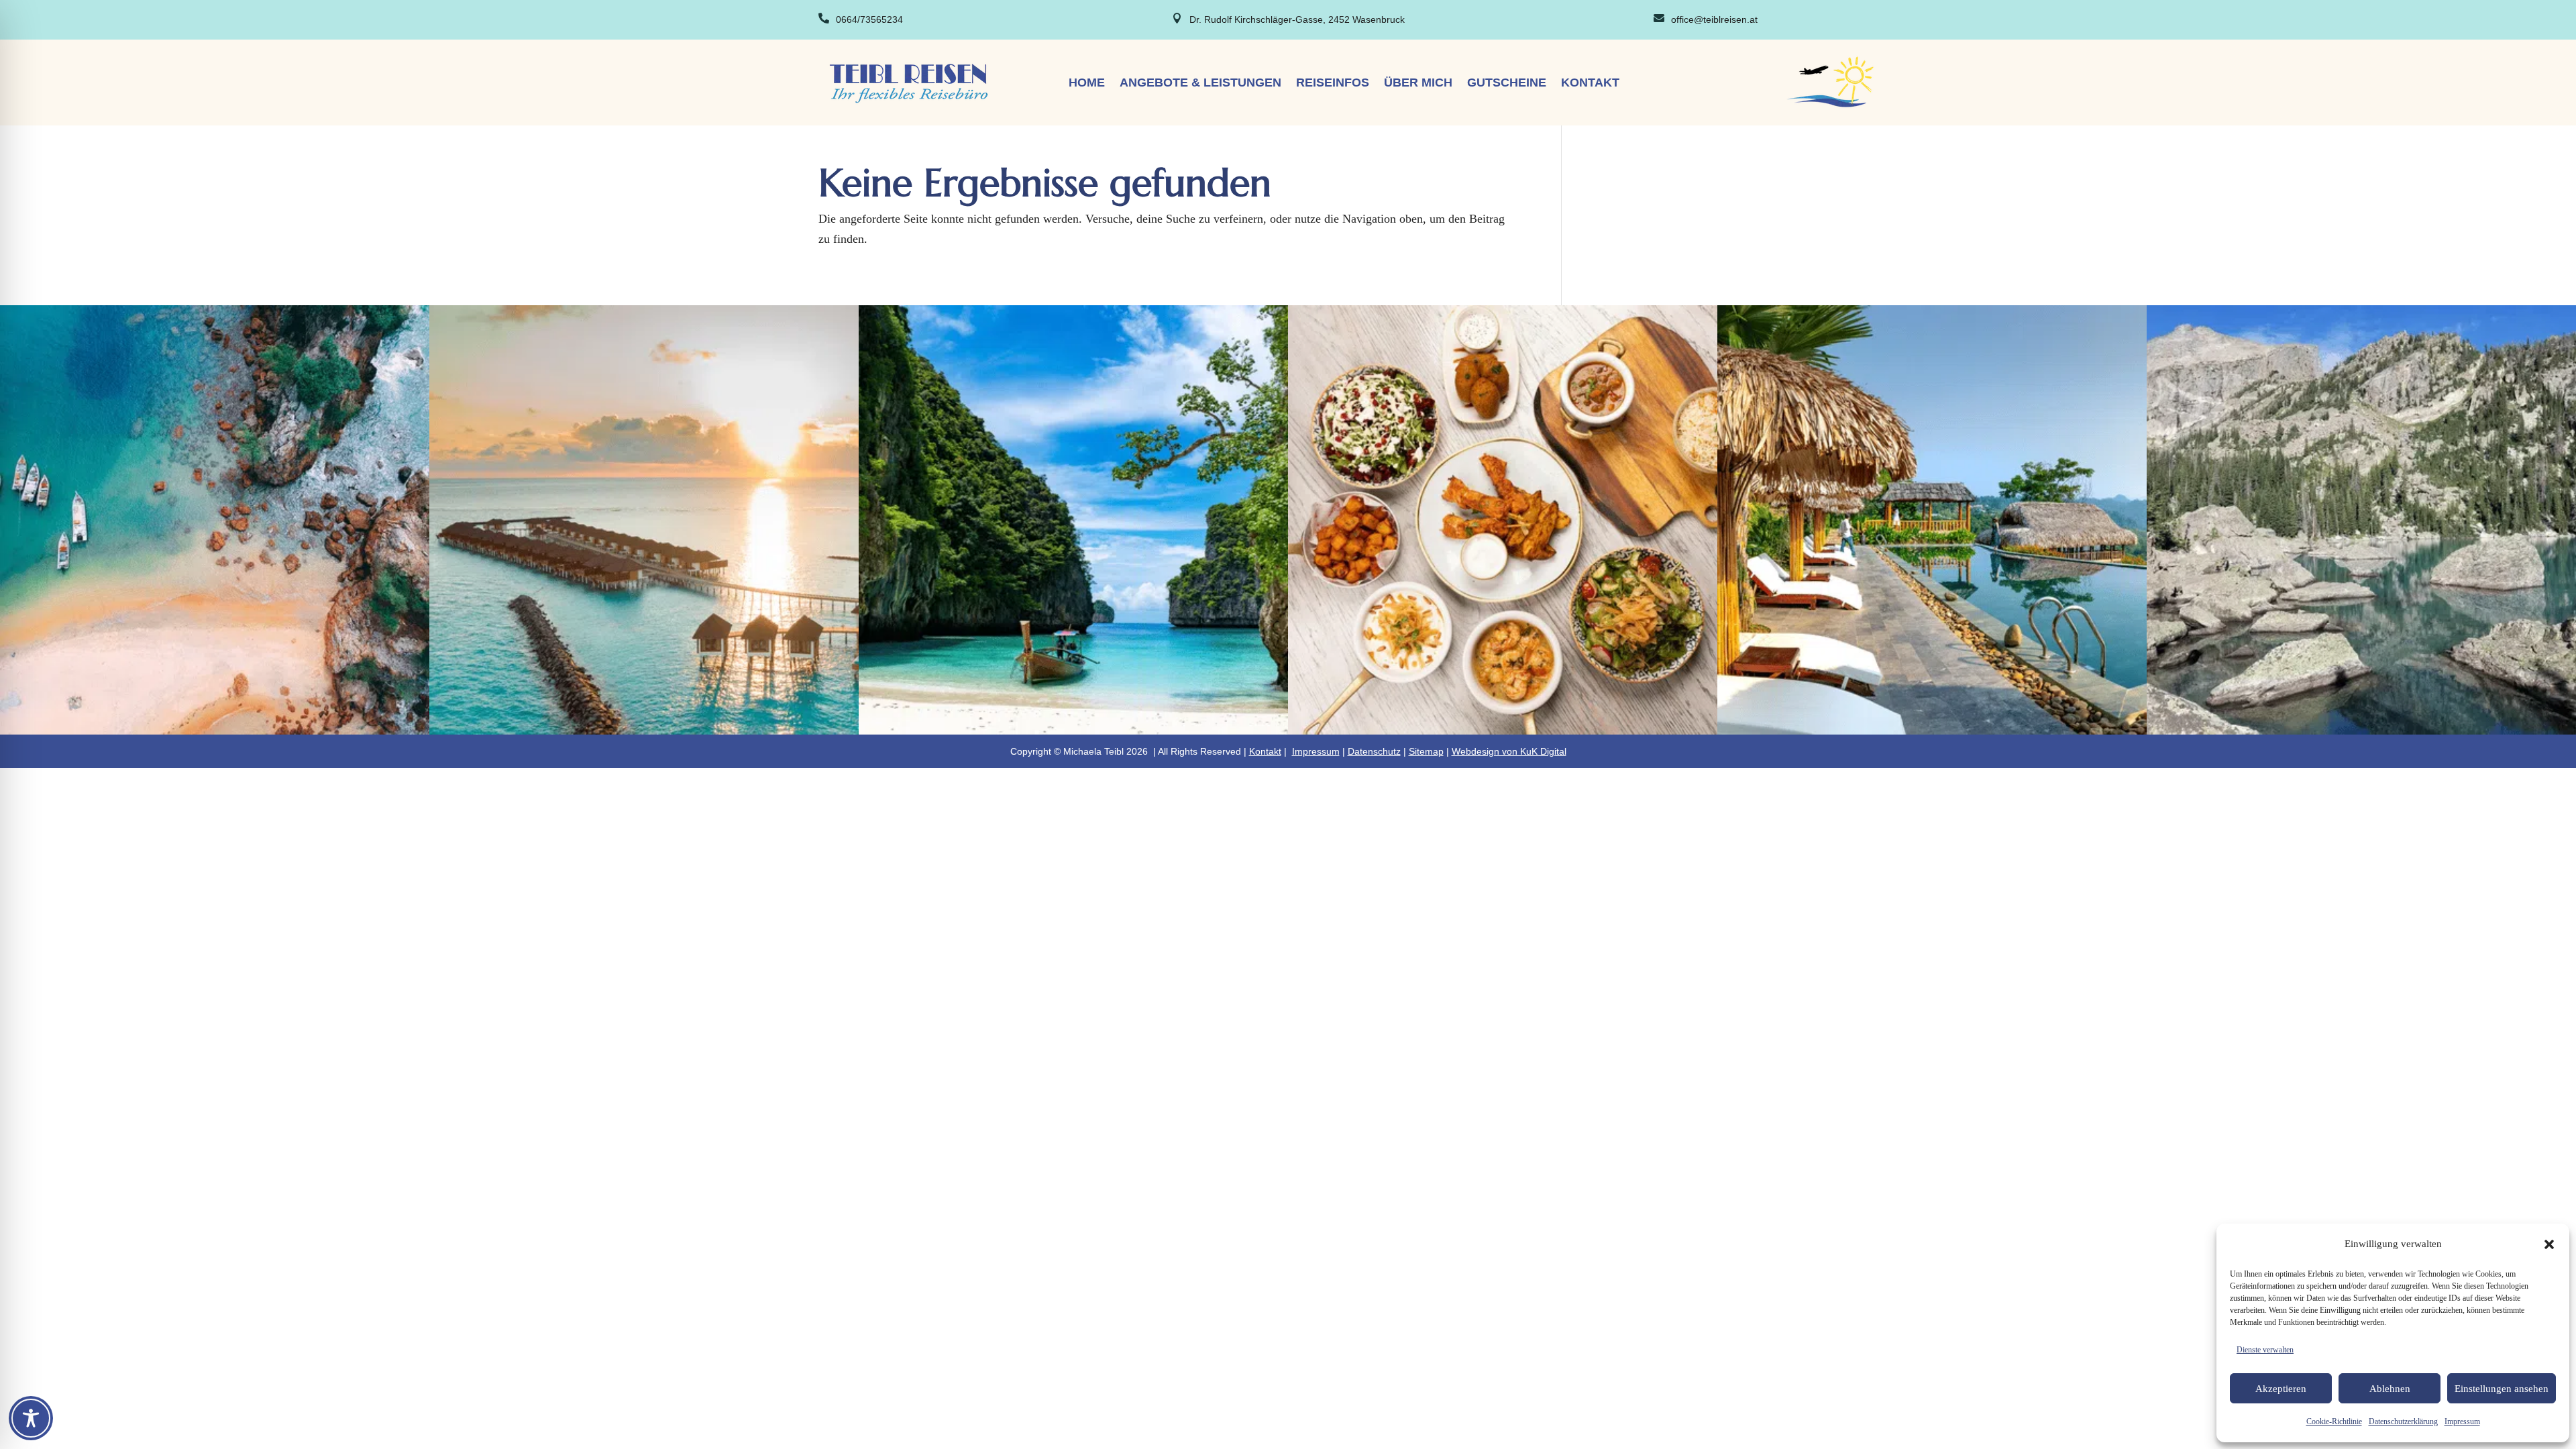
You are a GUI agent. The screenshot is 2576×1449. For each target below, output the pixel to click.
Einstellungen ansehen (2502, 1389)
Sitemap (1426, 751)
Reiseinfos (1333, 84)
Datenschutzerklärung (2403, 1421)
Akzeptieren (2281, 1389)
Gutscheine (1507, 84)
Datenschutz (1374, 751)
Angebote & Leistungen (1200, 84)
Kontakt (1590, 84)
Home (1087, 84)
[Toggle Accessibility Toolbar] (31, 1418)
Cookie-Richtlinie (2334, 1421)
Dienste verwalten (2265, 1350)
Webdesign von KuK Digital (1509, 751)
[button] (2549, 1244)
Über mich (1418, 84)
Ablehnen (2390, 1389)
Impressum (2462, 1421)
